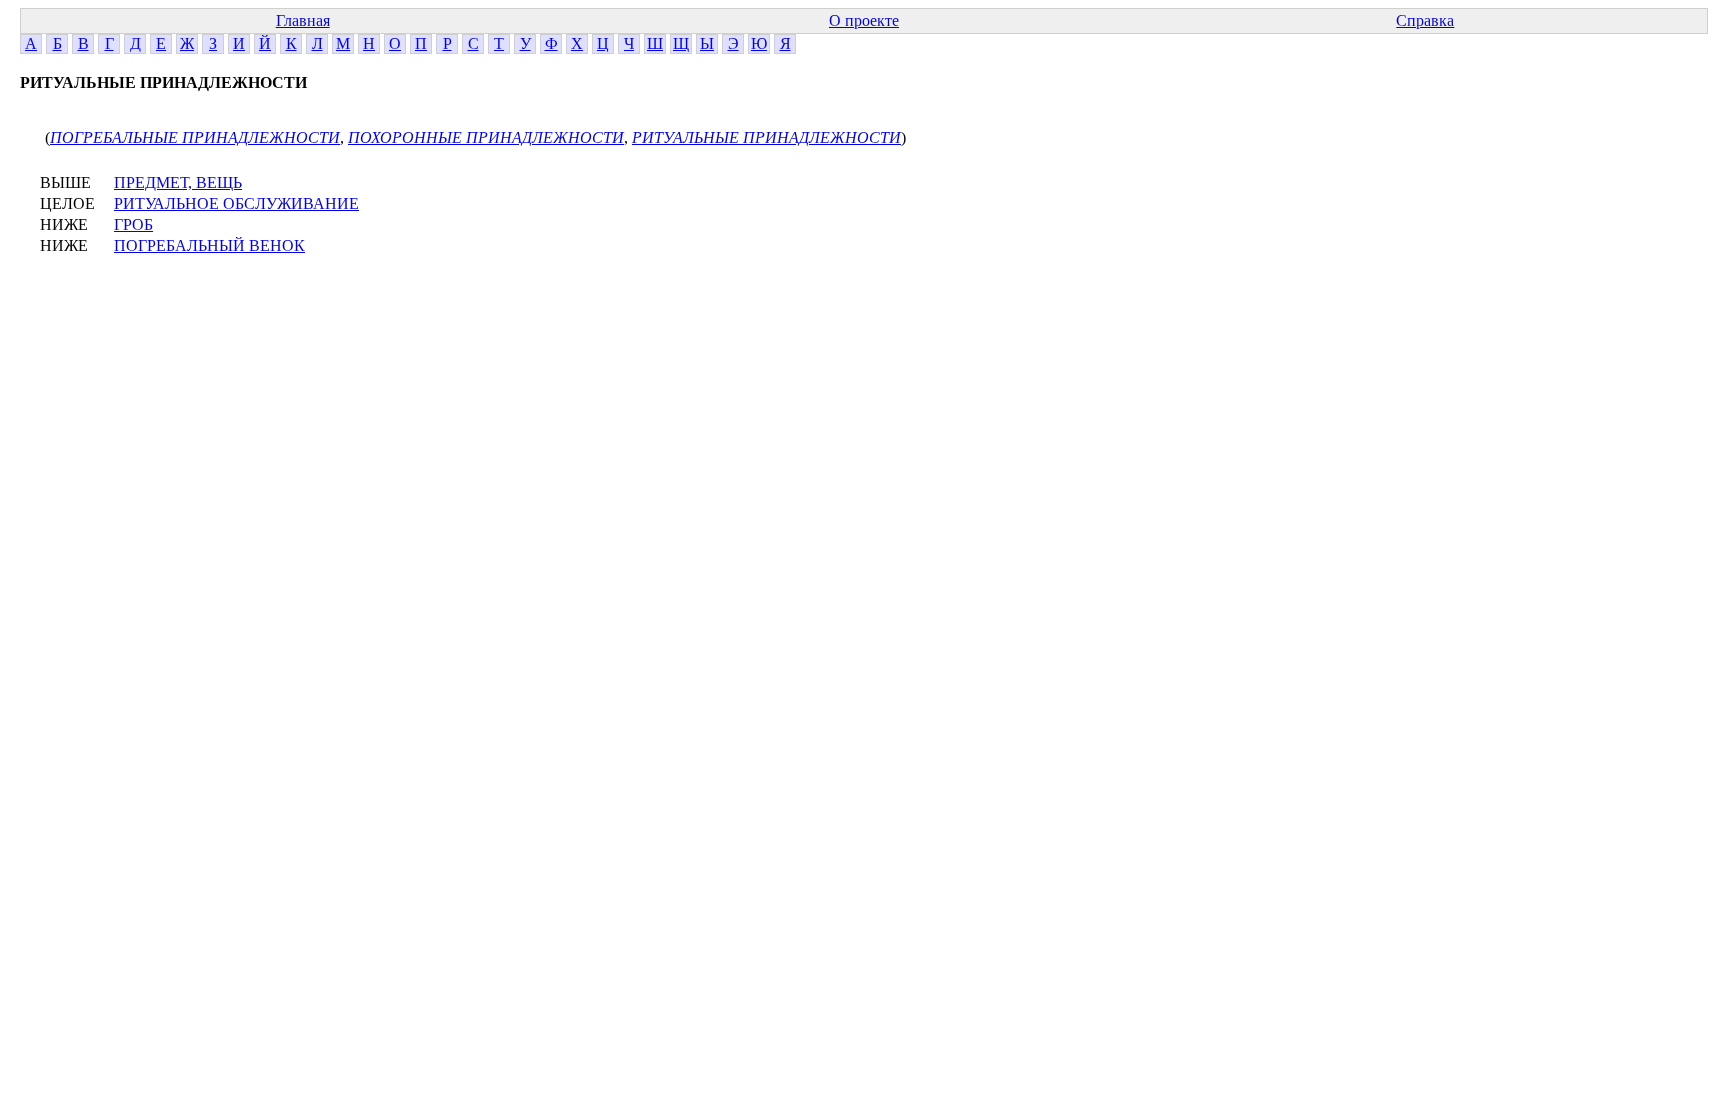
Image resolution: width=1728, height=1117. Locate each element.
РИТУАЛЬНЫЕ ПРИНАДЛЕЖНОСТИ (766, 137)
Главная (303, 20)
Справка (1425, 20)
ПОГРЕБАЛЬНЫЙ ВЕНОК (209, 245)
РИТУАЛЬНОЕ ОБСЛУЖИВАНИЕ (236, 203)
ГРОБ (133, 224)
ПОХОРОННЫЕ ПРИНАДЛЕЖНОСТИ (486, 137)
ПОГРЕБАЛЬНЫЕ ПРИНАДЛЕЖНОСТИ (195, 137)
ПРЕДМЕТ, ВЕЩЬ (178, 182)
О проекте (864, 20)
